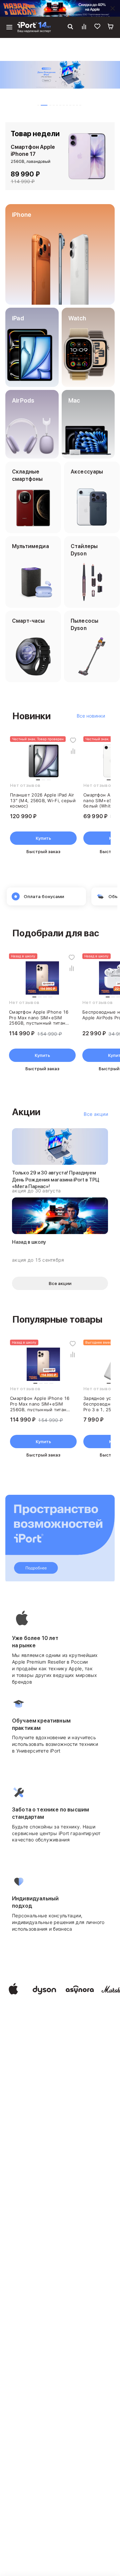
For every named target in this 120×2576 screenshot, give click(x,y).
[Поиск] (70, 27)
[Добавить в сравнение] (73, 751)
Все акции (96, 1114)
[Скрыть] (113, 8)
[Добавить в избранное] (73, 740)
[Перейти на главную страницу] (34, 27)
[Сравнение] (84, 27)
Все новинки (91, 716)
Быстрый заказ (43, 851)
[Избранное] (97, 27)
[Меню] (9, 27)
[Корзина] (111, 27)
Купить (43, 838)
